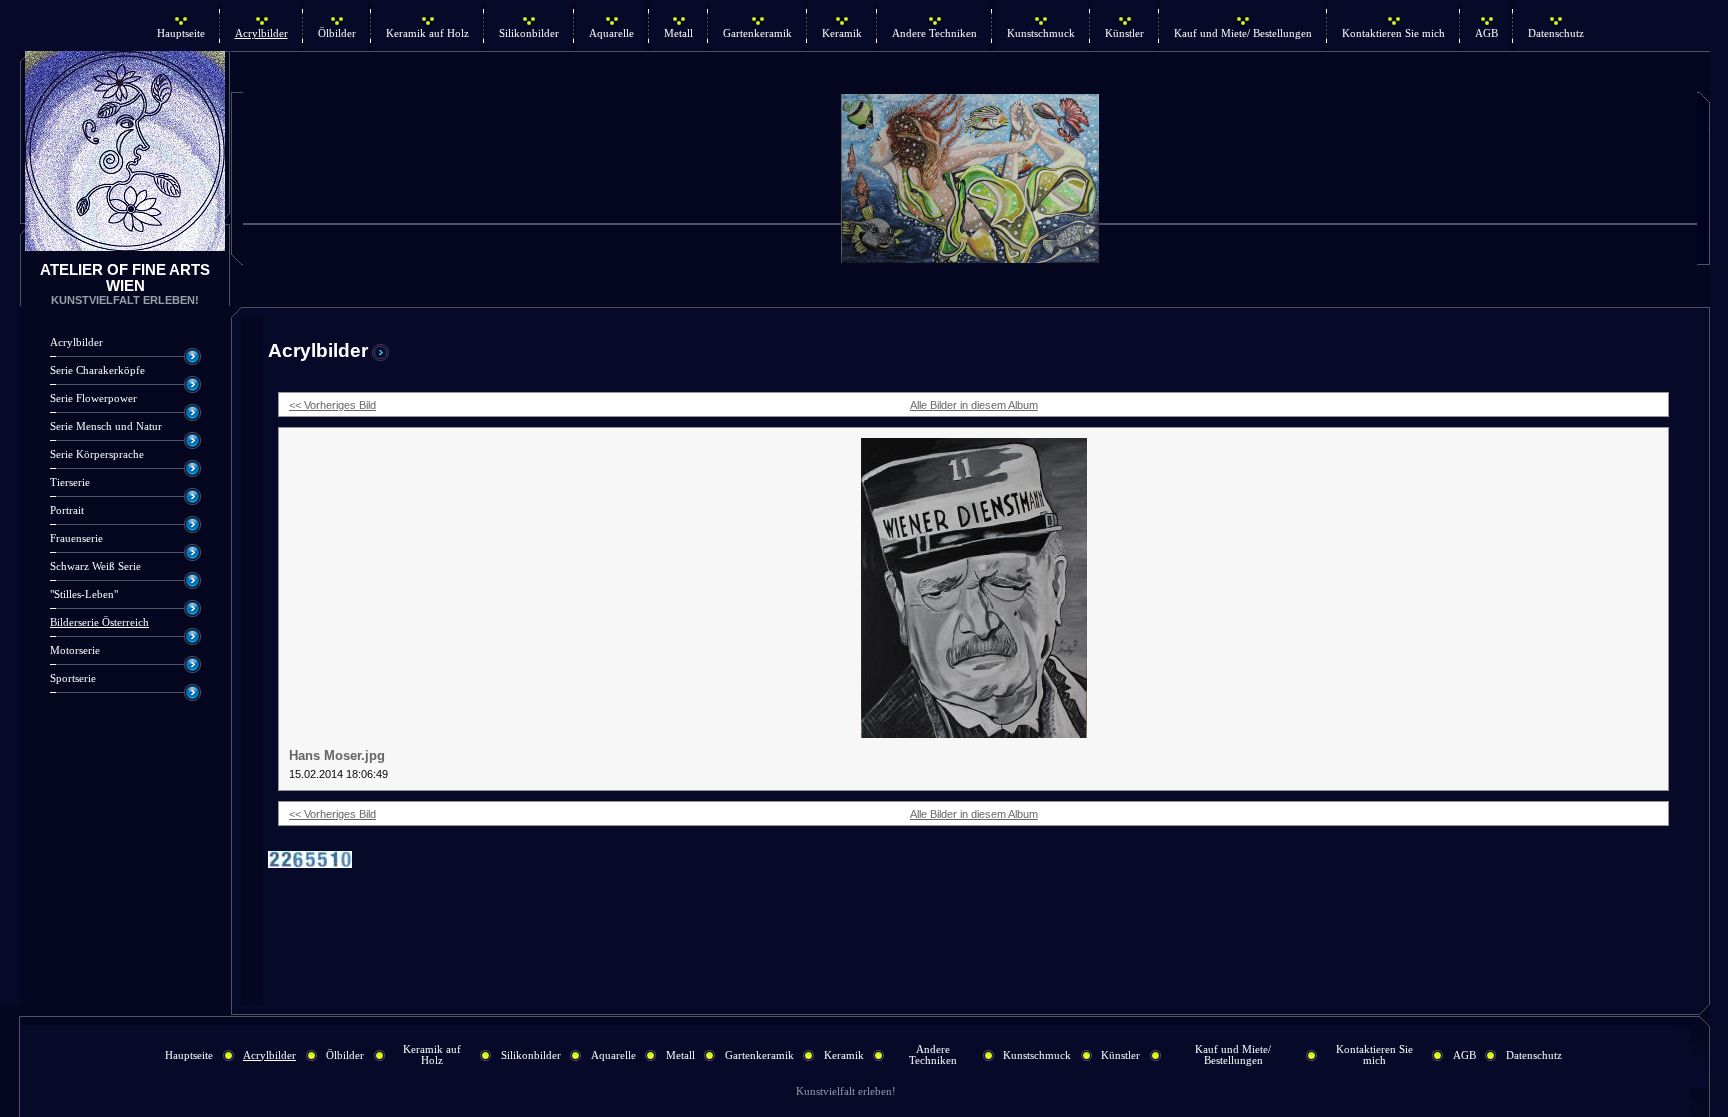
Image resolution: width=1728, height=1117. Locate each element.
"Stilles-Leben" (84, 594)
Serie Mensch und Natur (106, 426)
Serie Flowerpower (93, 398)
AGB (1486, 33)
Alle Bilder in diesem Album (974, 405)
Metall (678, 33)
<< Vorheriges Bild (332, 405)
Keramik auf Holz (427, 33)
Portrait (67, 510)
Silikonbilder (529, 33)
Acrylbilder (261, 33)
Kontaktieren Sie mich (1393, 33)
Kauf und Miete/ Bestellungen (1243, 33)
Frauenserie (76, 538)
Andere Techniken (934, 33)
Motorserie (75, 650)
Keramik (842, 33)
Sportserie (73, 678)
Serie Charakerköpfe (97, 370)
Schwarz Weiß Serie (95, 566)
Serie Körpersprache (97, 454)
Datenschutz (1556, 33)
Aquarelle (611, 33)
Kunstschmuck (1041, 33)
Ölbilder (337, 33)
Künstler (1124, 33)
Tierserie (70, 482)
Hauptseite (181, 33)
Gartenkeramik (757, 33)
